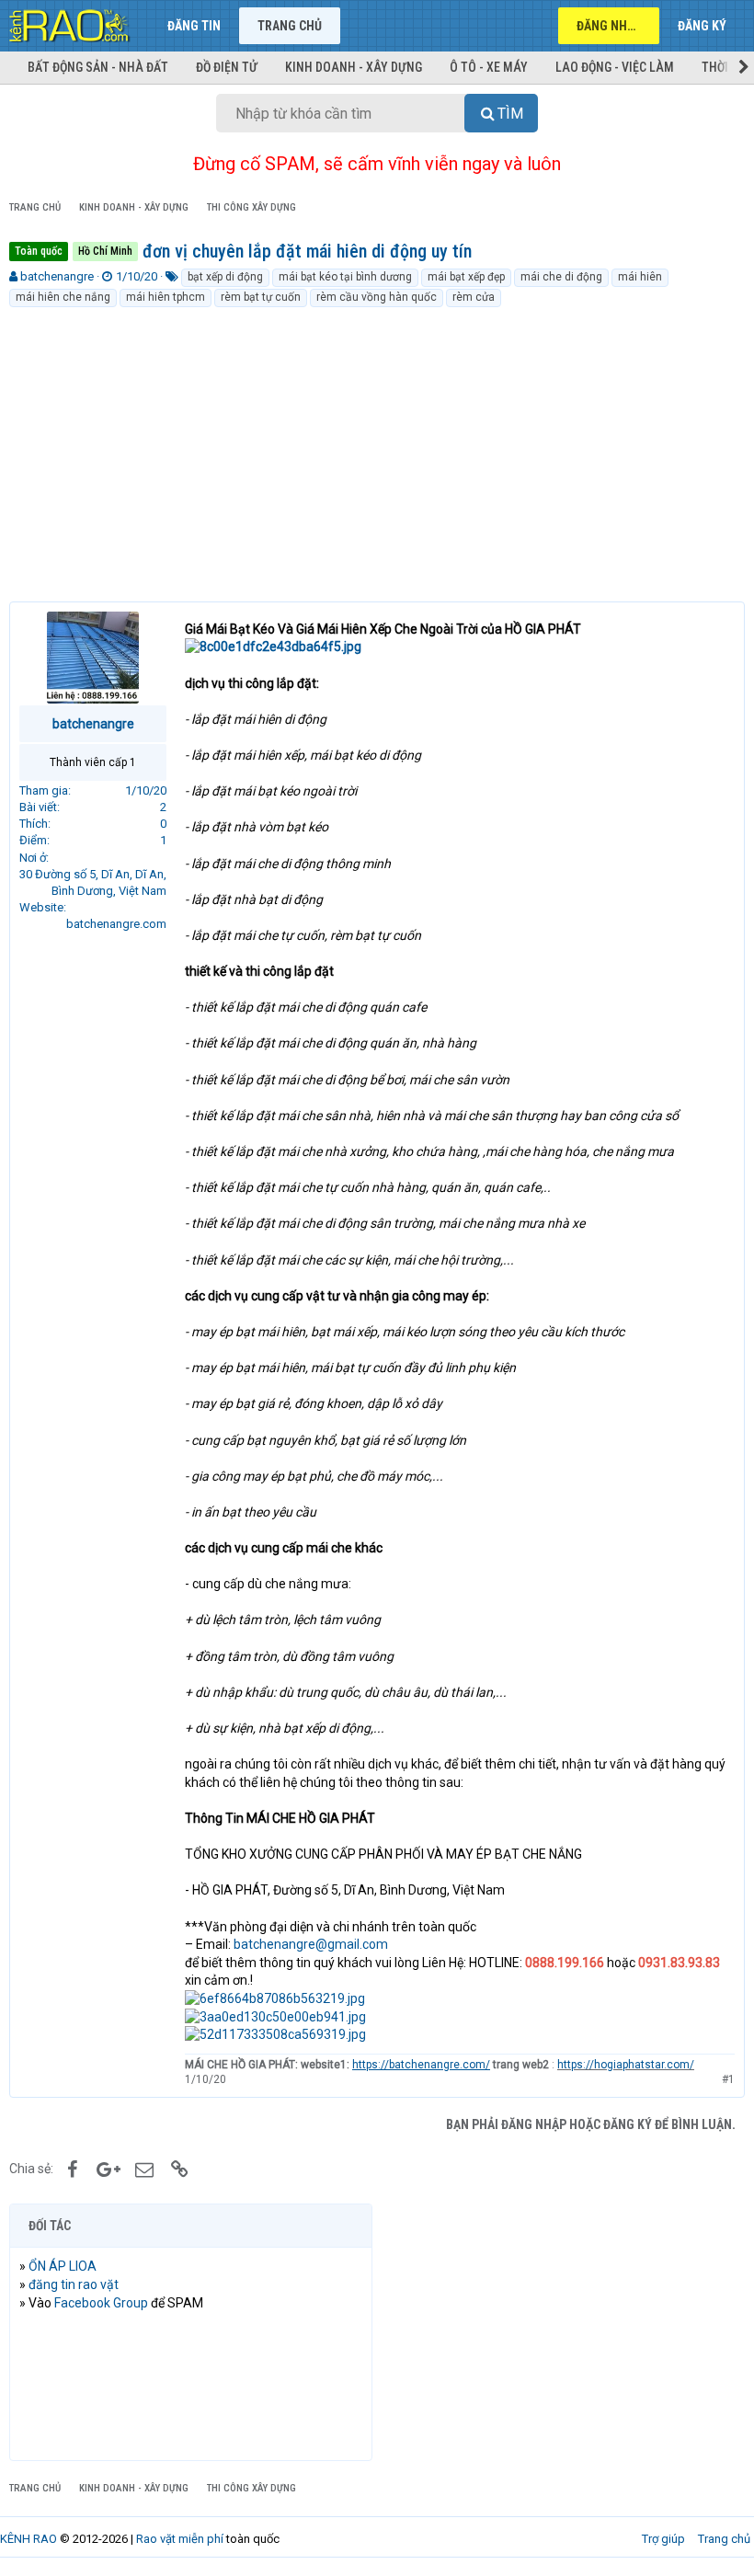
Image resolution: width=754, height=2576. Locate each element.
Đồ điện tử (227, 67)
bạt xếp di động (225, 277)
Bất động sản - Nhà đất (98, 67)
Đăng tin (194, 26)
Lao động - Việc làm (615, 67)
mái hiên (640, 277)
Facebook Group (101, 2303)
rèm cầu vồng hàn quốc (377, 297)
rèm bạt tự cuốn (261, 297)
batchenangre (57, 276)
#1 (728, 2079)
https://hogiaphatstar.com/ (626, 2065)
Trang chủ (290, 26)
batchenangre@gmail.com (311, 1944)
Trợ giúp (663, 2539)
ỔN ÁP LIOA (63, 2266)
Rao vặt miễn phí (180, 2539)
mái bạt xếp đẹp (466, 277)
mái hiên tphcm (166, 297)
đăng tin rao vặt (74, 2284)
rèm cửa (474, 297)
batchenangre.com (116, 924)
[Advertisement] (377, 447)
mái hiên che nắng (63, 297)
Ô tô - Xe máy (489, 67)
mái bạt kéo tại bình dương (345, 277)
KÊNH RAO (29, 2539)
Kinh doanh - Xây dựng (354, 67)
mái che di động (561, 277)
